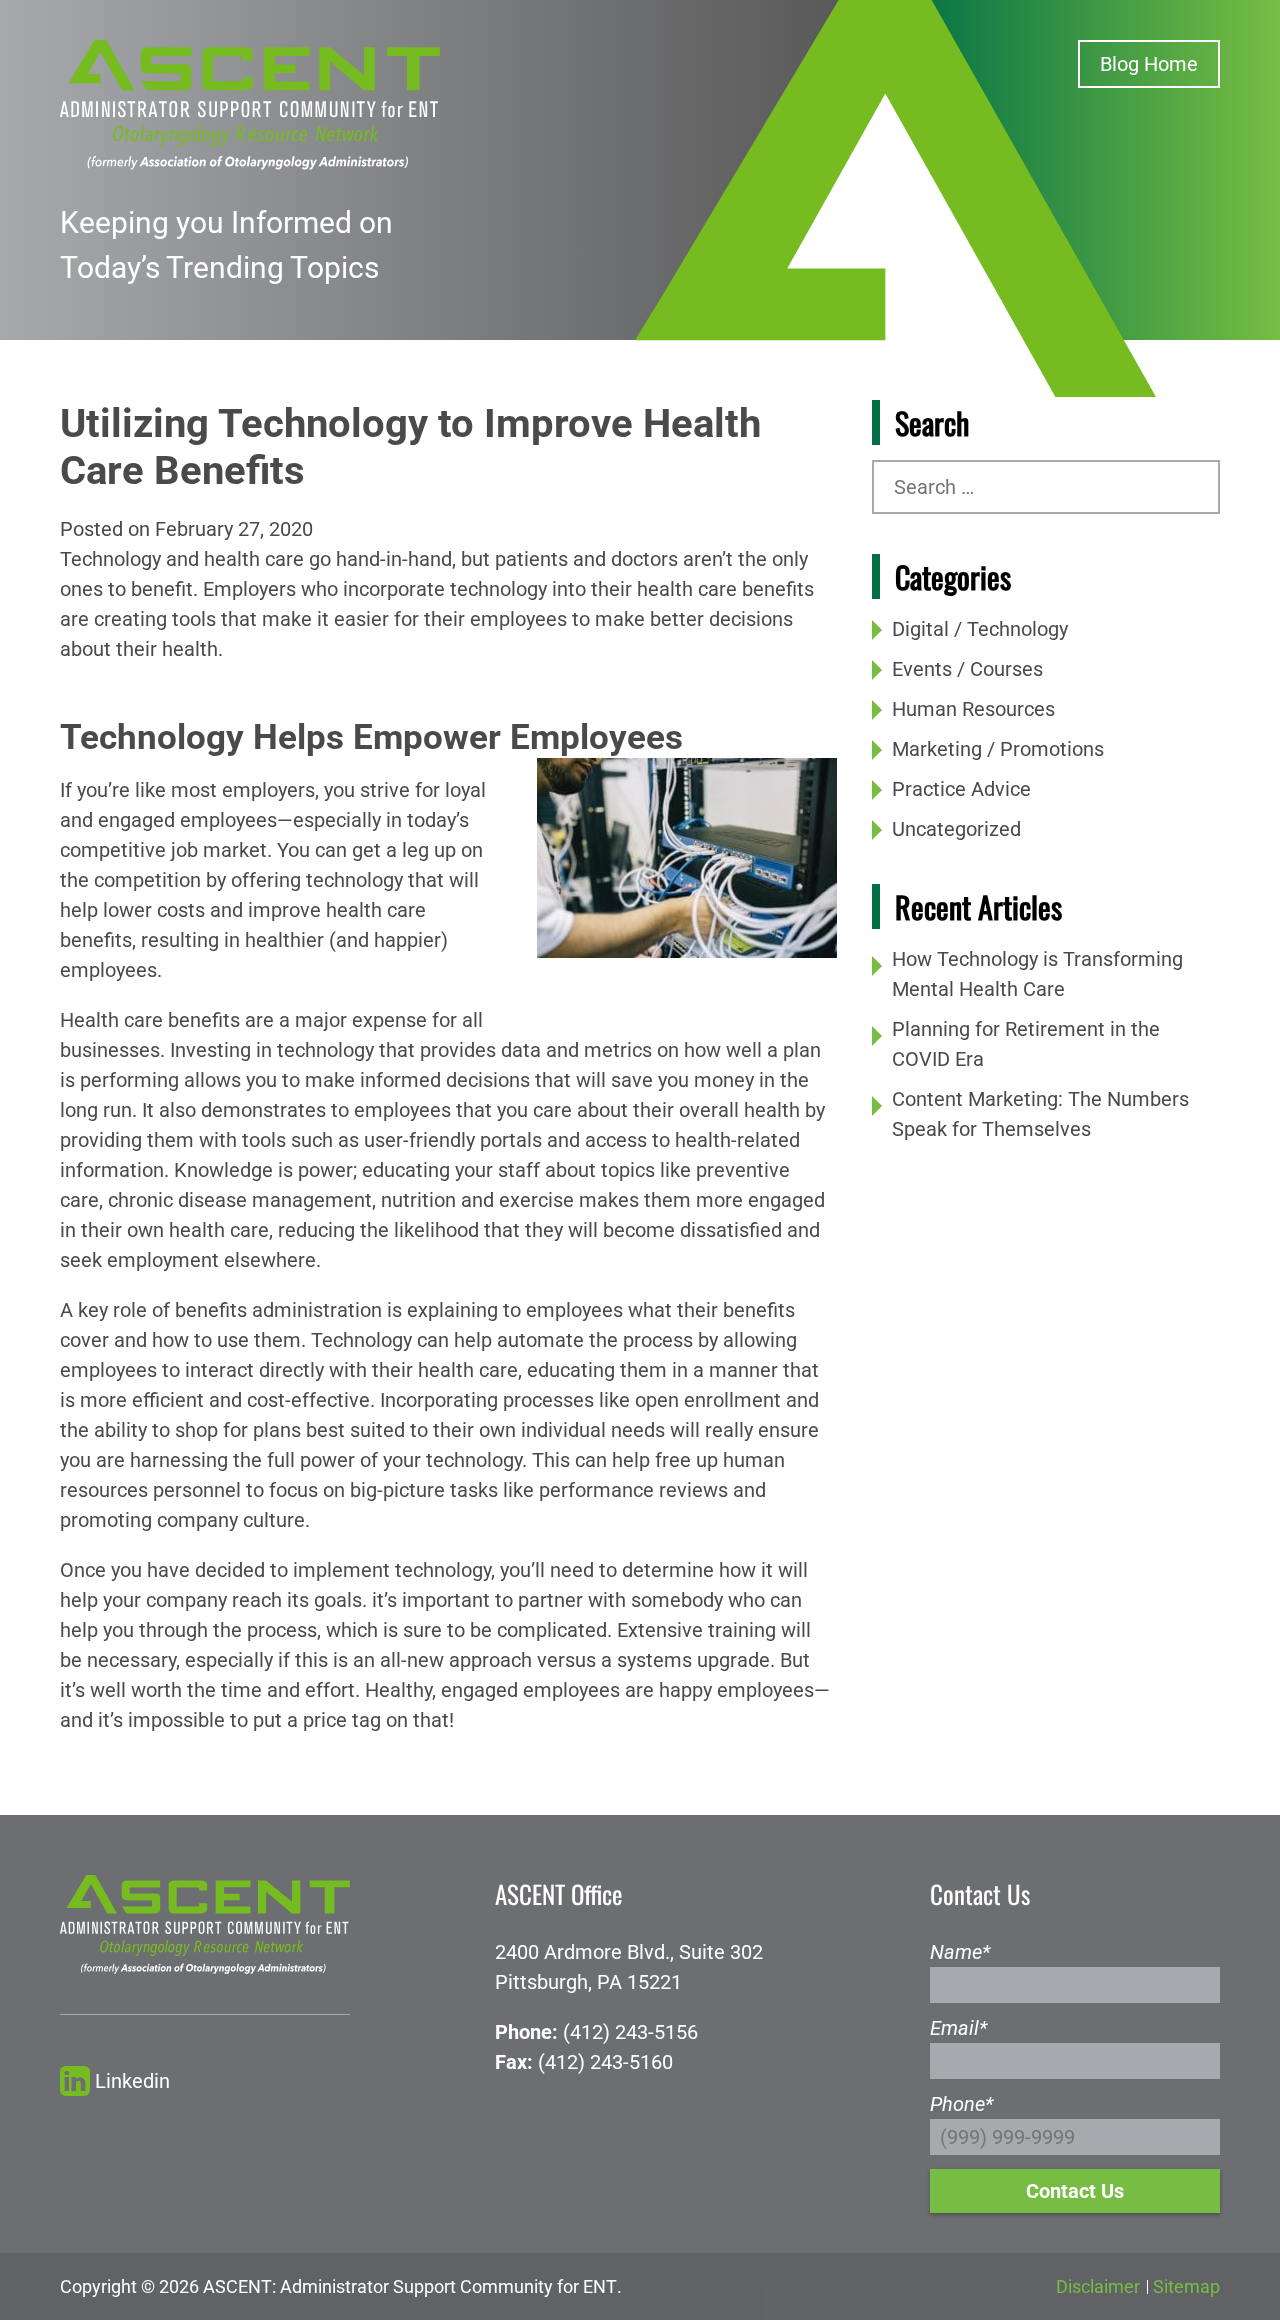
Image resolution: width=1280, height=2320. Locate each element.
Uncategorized (956, 829)
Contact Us (1075, 2191)
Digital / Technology (980, 629)
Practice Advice (961, 789)
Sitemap (1186, 2286)
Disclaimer (1098, 2286)
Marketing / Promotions (998, 749)
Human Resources (973, 709)
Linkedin (132, 2081)
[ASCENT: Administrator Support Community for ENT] (250, 103)
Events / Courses (967, 669)
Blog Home (1149, 64)
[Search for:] (1046, 487)
